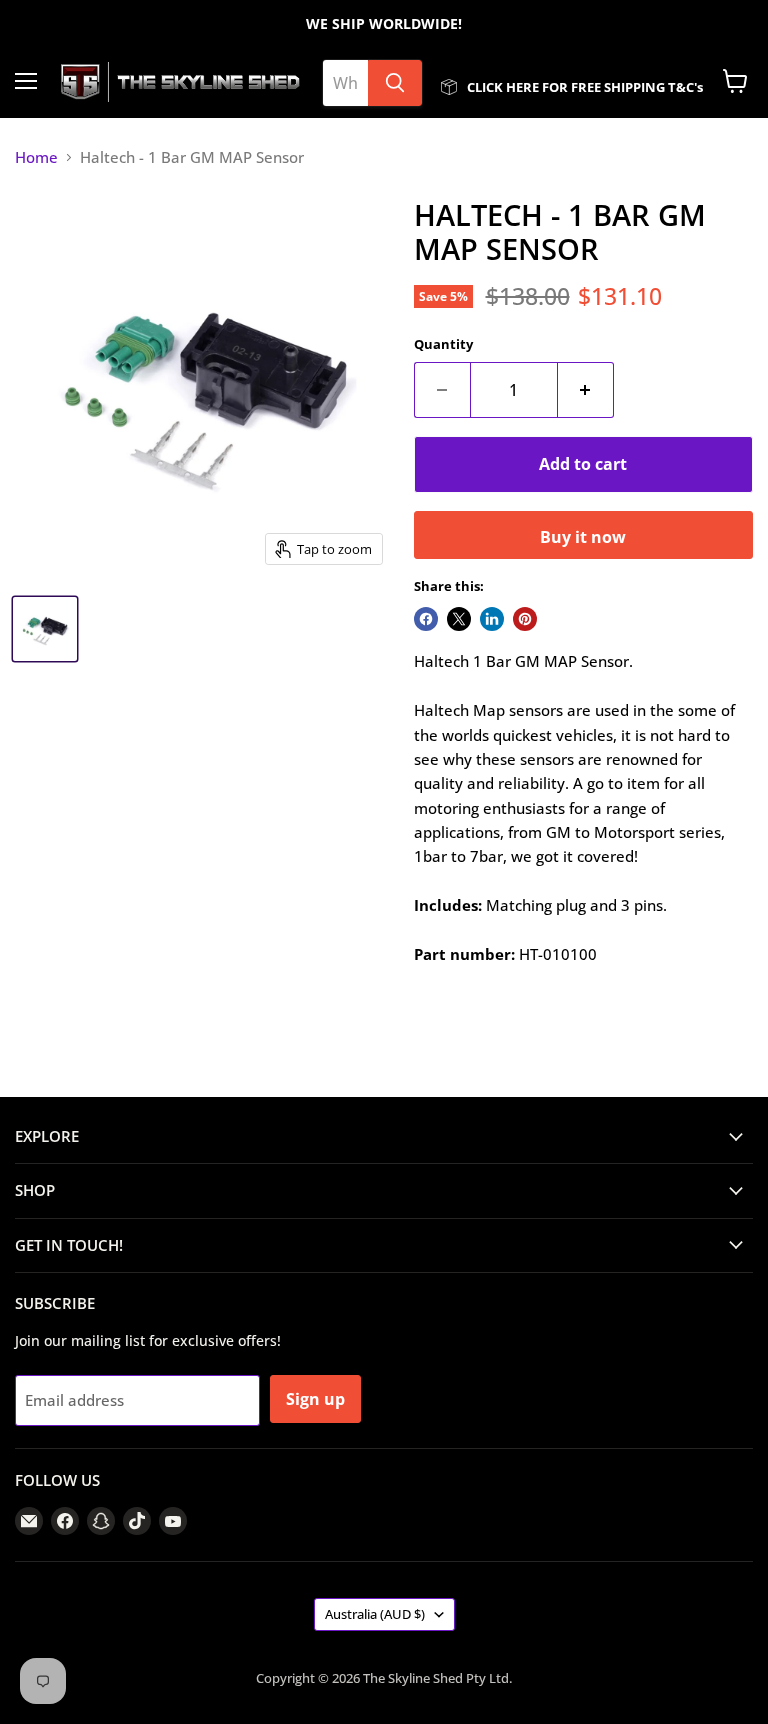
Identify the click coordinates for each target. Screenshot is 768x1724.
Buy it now (583, 537)
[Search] (395, 83)
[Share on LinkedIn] (492, 619)
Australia (375, 1614)
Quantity (443, 344)
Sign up (315, 1399)
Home (36, 157)
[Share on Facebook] (426, 619)
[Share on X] (459, 619)
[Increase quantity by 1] (586, 390)
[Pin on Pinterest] (525, 619)
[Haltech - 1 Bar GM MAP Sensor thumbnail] (45, 629)
